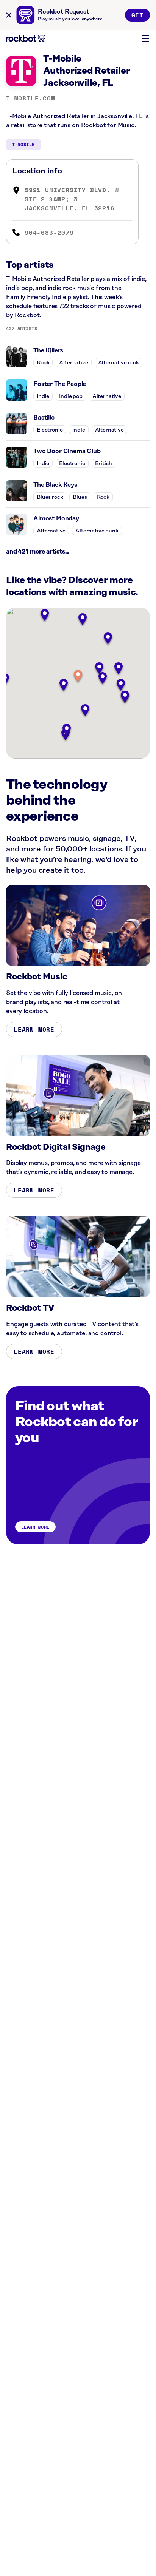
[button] (78, 676)
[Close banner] (9, 15)
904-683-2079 (49, 233)
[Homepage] (26, 38)
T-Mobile (23, 144)
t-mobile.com (31, 98)
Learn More (34, 1029)
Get (137, 15)
